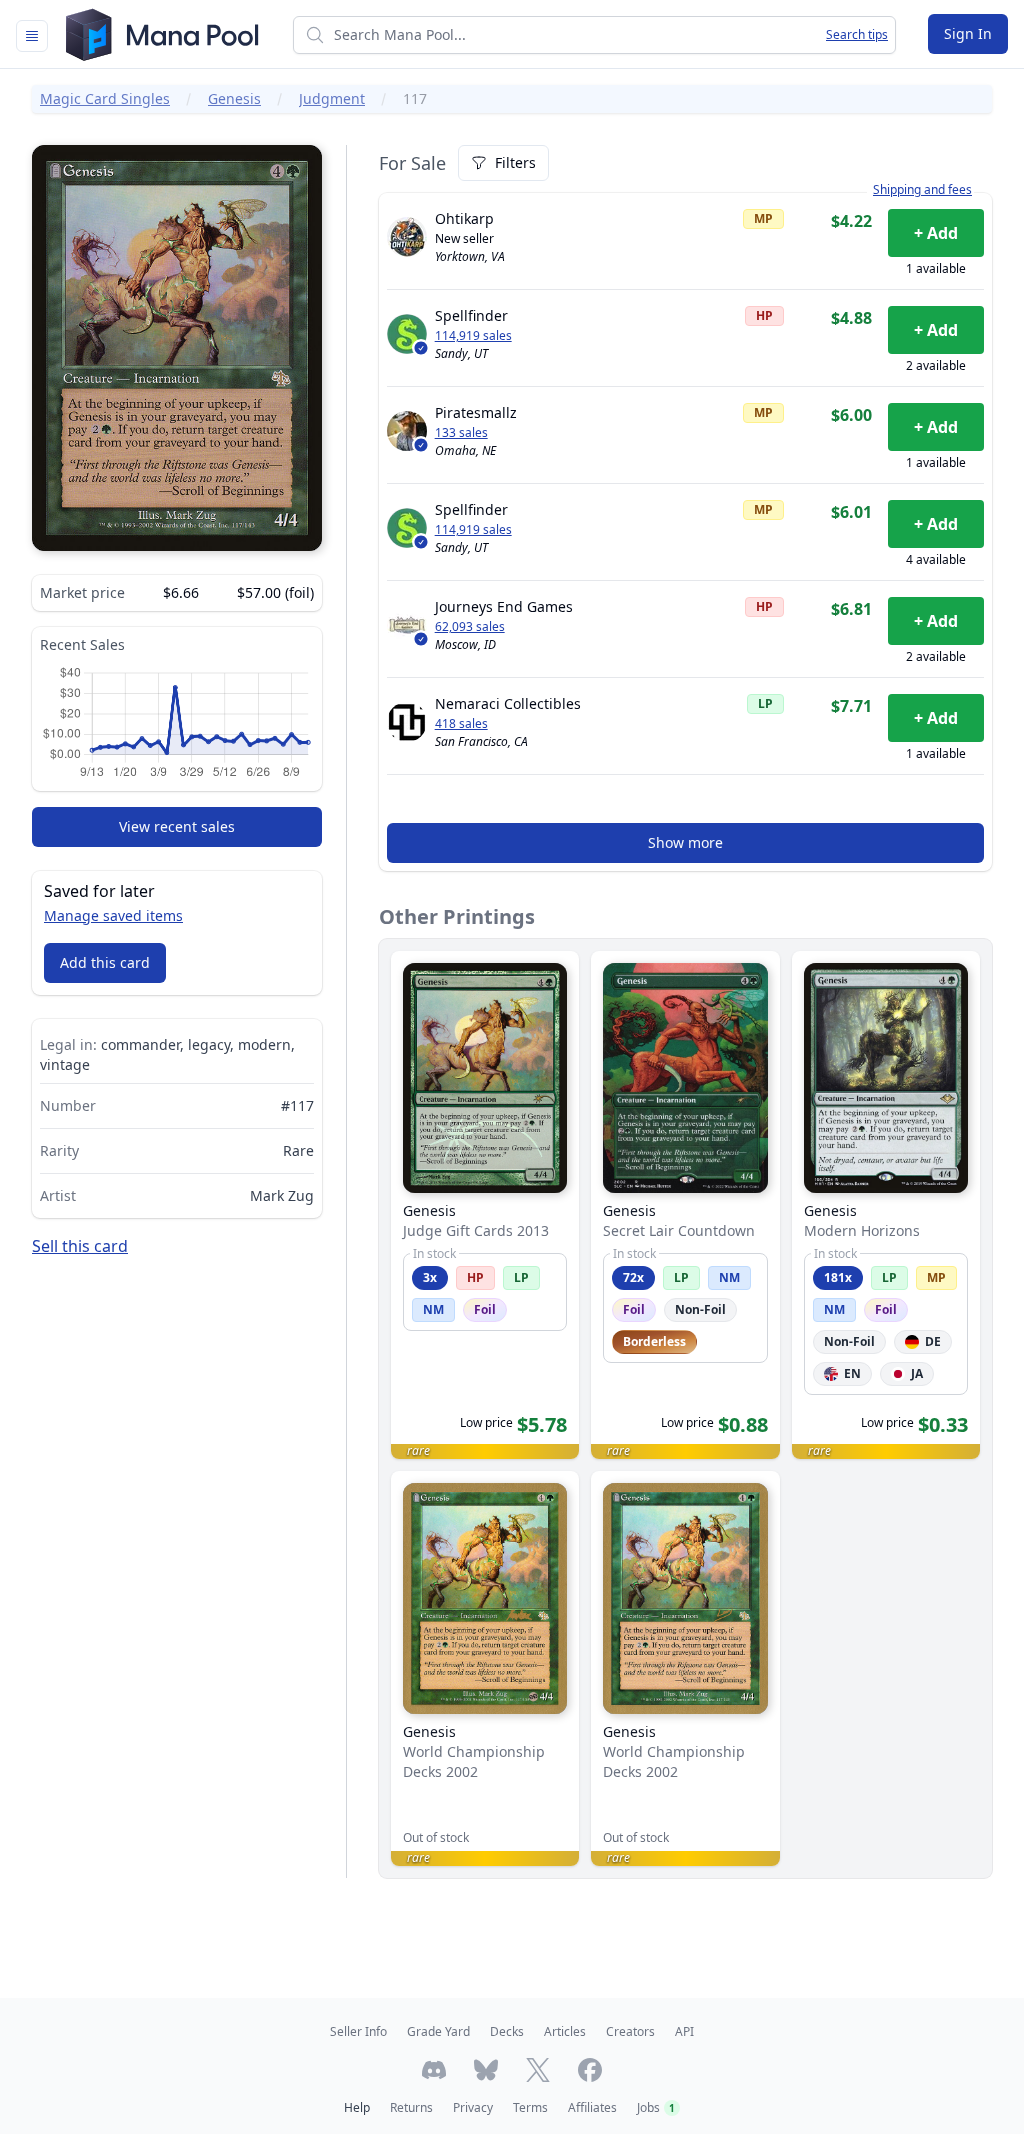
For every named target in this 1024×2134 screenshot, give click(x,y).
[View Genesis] (485, 1205)
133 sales (461, 433)
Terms (530, 2107)
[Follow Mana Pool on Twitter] (538, 2070)
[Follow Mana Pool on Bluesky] (486, 2070)
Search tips (857, 35)
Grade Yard (438, 2031)
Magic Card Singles (105, 98)
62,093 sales (470, 627)
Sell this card (80, 1246)
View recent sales (177, 826)
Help (357, 2107)
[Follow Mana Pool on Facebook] (590, 2070)
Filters (515, 162)
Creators (630, 2031)
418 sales (461, 724)
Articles (565, 2031)
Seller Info (358, 2031)
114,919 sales (473, 336)
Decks (507, 2031)
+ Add (936, 233)
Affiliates (592, 2107)
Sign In (968, 33)
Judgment (332, 98)
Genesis (234, 98)
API (684, 2031)
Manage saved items (113, 915)
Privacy (473, 2107)
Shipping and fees (922, 190)
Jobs (656, 2107)
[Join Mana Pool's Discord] (434, 2070)
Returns (411, 2107)
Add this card (105, 962)
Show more (685, 842)
